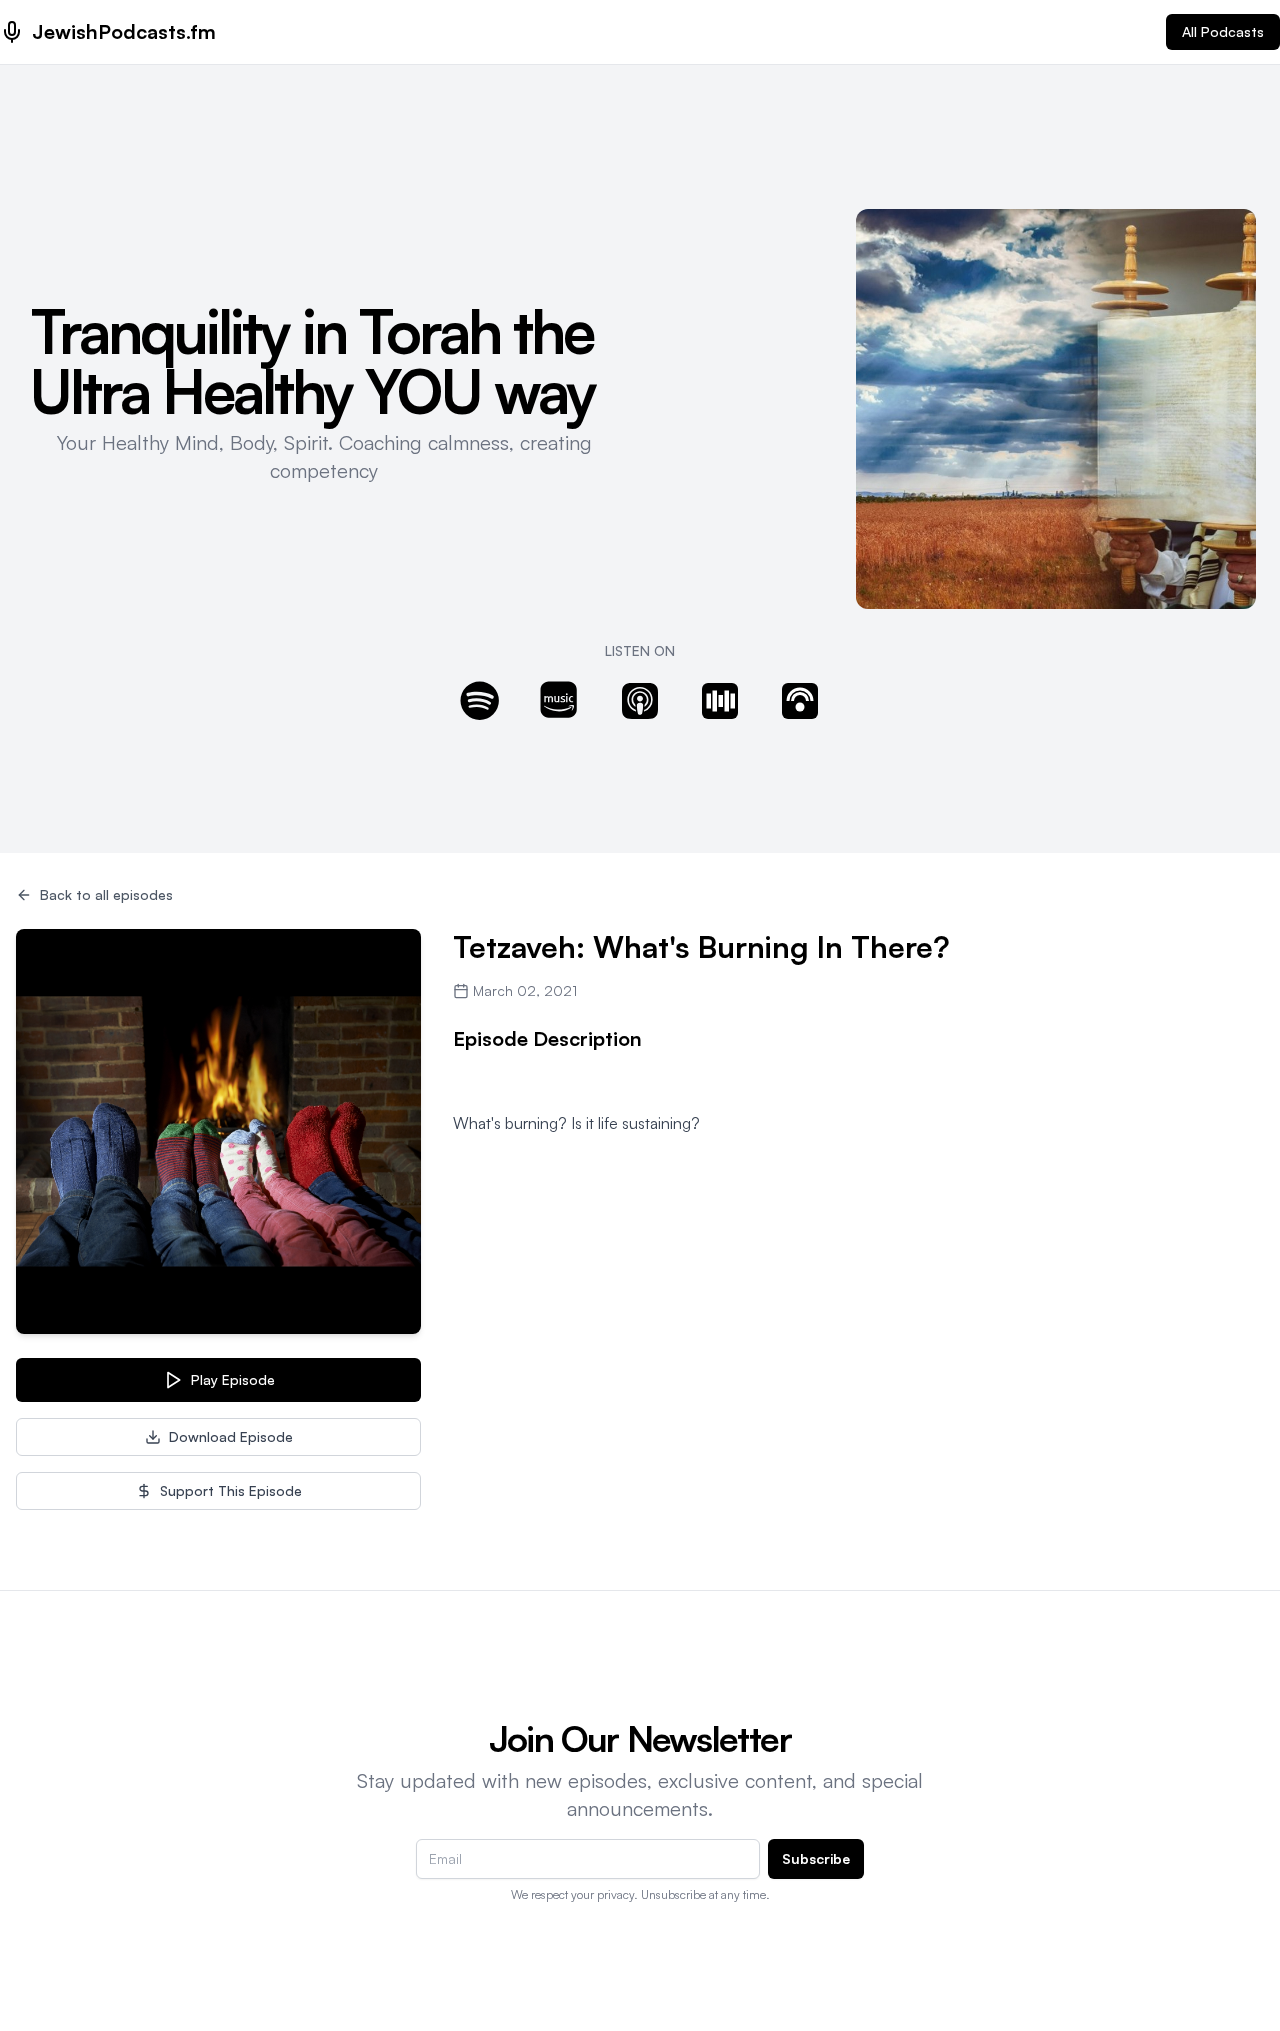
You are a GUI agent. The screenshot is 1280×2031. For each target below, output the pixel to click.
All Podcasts (1223, 31)
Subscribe (816, 1858)
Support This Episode (231, 1490)
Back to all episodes (106, 894)
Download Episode (231, 1436)
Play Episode (233, 1379)
